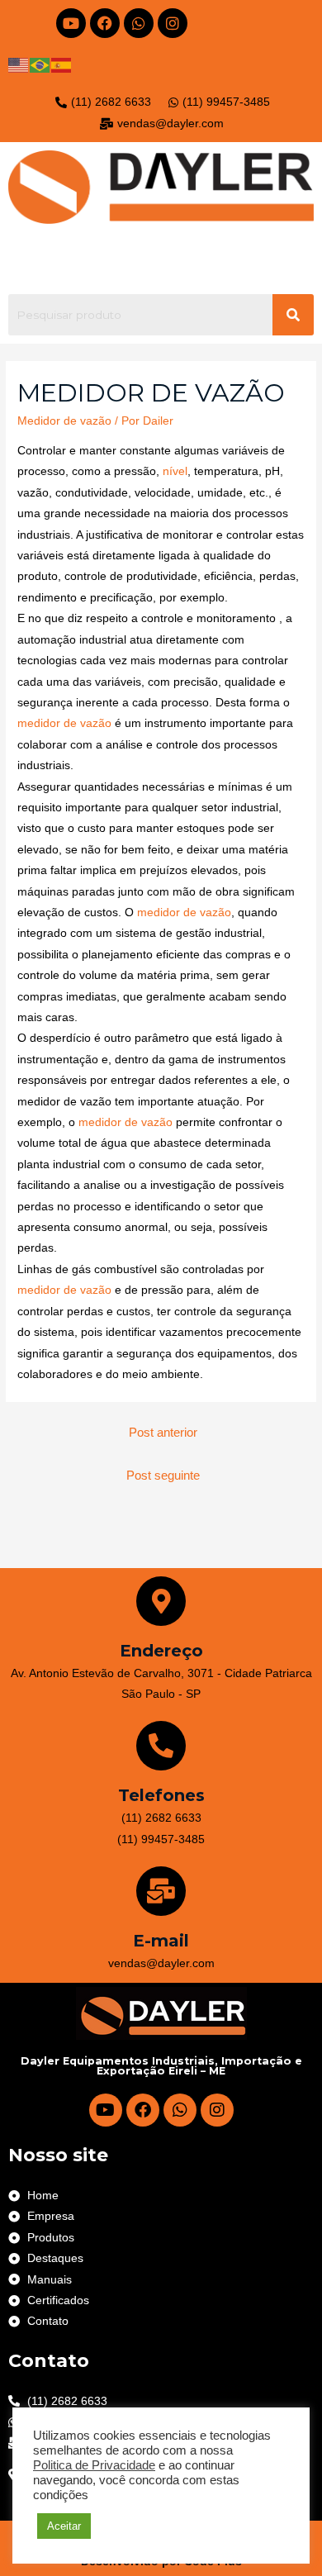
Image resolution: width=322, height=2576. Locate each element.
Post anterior (163, 1433)
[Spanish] (62, 65)
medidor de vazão (64, 723)
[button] (161, 259)
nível (175, 471)
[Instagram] (173, 23)
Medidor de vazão (64, 421)
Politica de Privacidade (94, 2465)
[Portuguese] (40, 65)
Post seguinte (163, 1476)
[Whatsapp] (139, 23)
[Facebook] (105, 23)
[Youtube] (71, 23)
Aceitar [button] (64, 2526)
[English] (19, 65)
